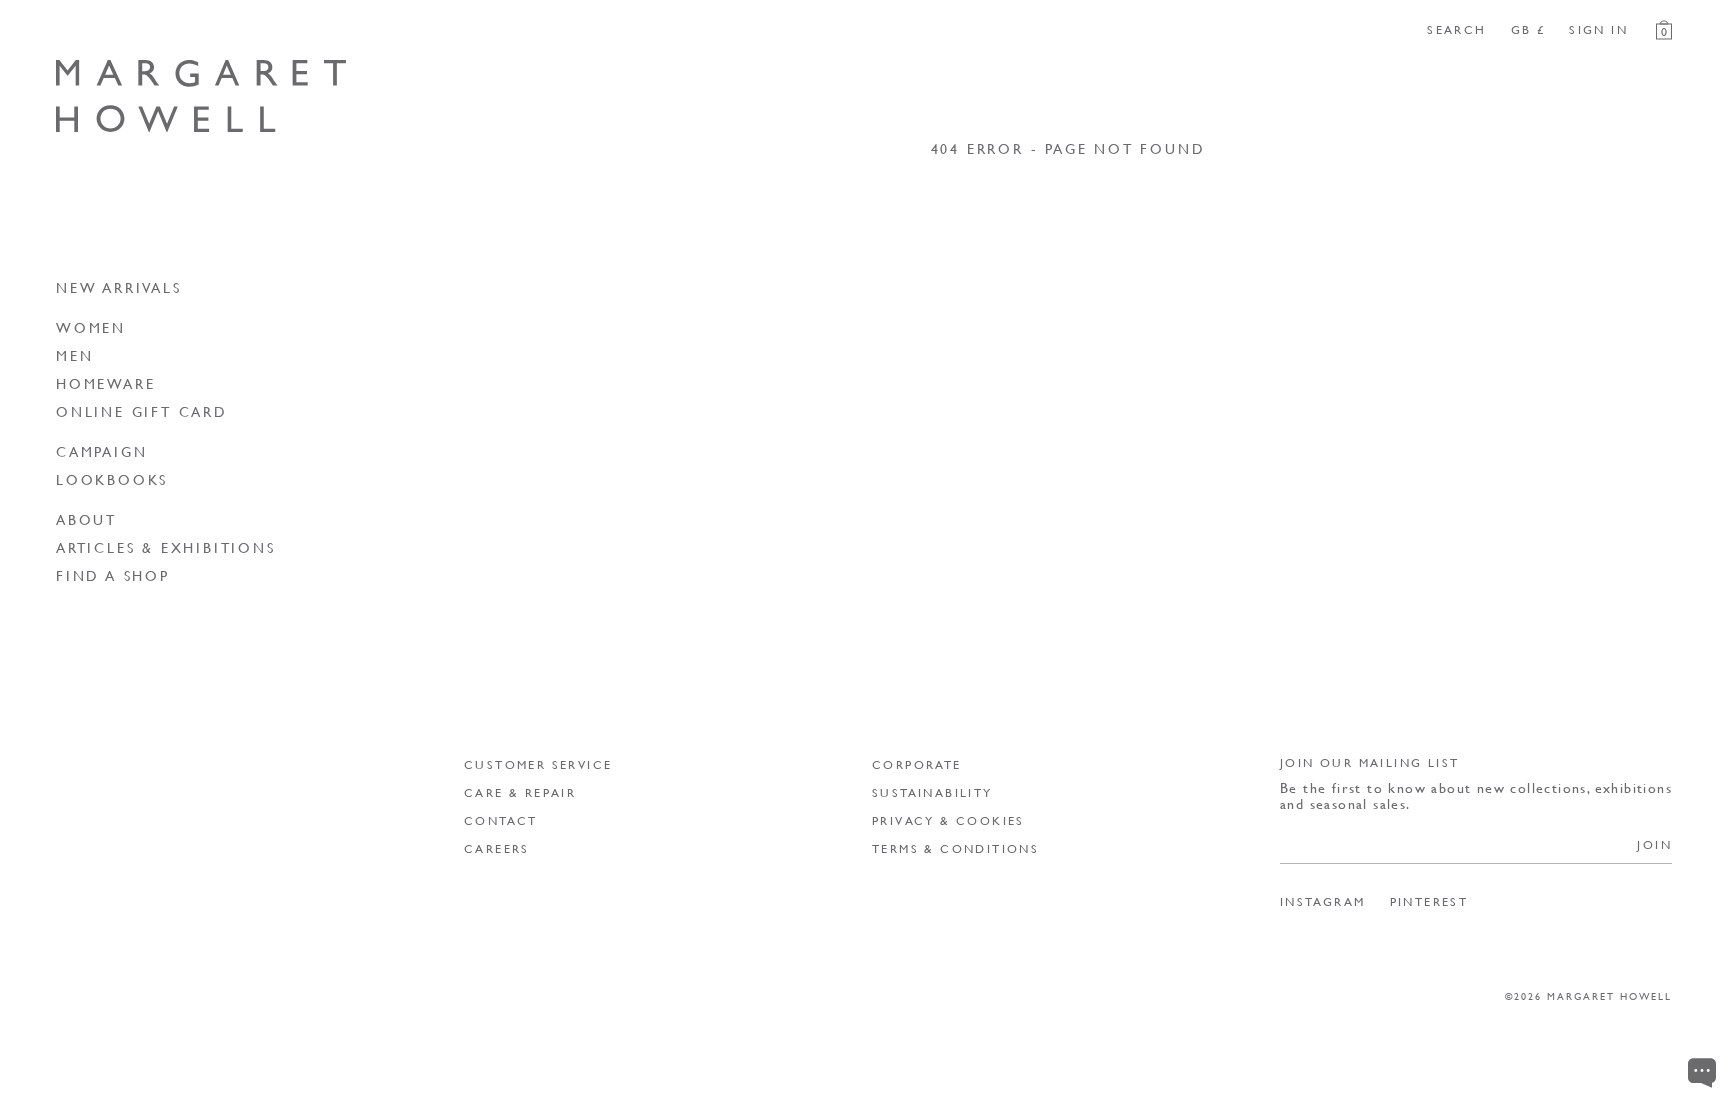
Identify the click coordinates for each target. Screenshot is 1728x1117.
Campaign (101, 451)
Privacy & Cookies (948, 820)
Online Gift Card (142, 411)
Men (74, 355)
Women (91, 327)
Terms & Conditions (955, 848)
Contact (501, 820)
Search (1456, 30)
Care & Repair (520, 792)
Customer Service (538, 764)
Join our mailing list (1369, 762)
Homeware (105, 383)
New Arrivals (119, 287)
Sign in (1598, 30)
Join (1654, 844)
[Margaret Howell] (201, 96)
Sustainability (932, 792)
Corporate (917, 764)
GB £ (1528, 30)
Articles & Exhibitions (166, 547)
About (86, 519)
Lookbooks (112, 479)
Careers (497, 848)
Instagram (1323, 902)
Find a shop (113, 575)
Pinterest (1429, 902)
